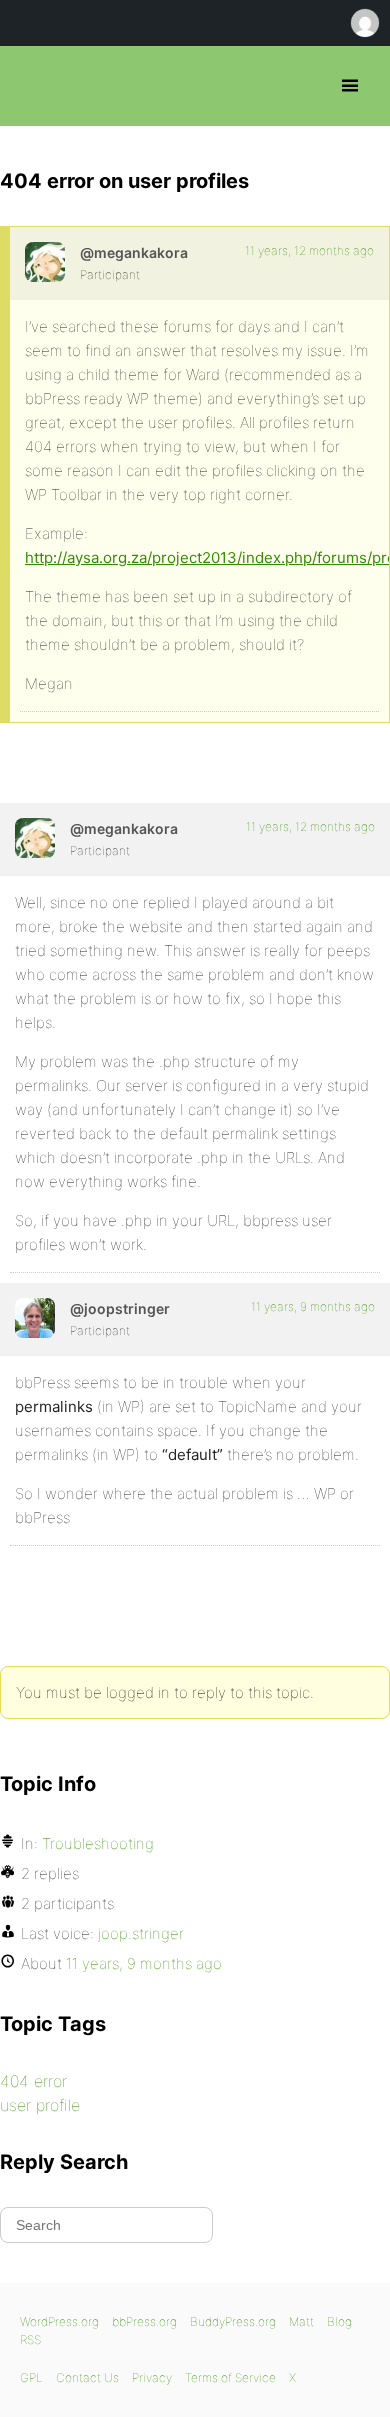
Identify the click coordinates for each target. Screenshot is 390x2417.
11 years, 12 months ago (309, 250)
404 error (33, 2081)
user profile (40, 2105)
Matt (301, 2321)
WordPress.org (59, 2321)
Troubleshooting (98, 1843)
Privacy (152, 2377)
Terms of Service (230, 2377)
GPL (31, 2377)
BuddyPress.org (233, 2321)
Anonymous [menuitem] (364, 23)
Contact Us (87, 2377)
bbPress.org (32, 86)
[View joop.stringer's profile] (35, 1318)
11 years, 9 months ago (313, 1306)
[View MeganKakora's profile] (45, 262)
